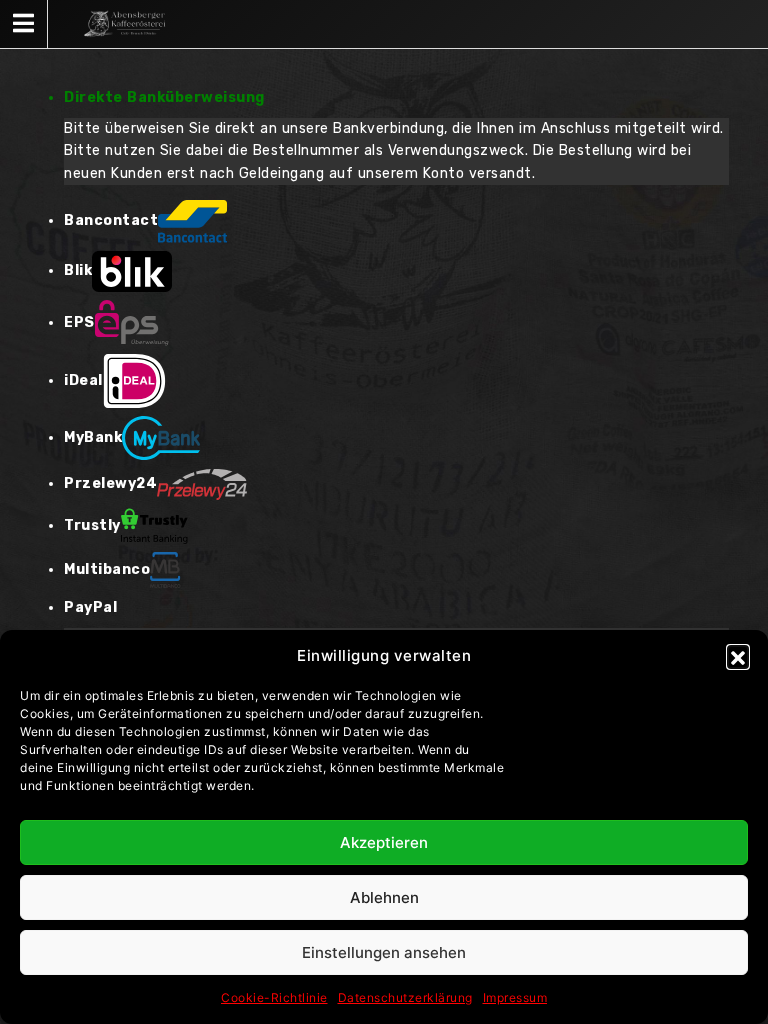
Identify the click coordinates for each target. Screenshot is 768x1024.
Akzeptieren (384, 842)
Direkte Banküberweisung (164, 97)
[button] (738, 656)
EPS (79, 322)
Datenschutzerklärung (405, 997)
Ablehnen (384, 897)
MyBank (93, 437)
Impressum (515, 997)
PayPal (90, 607)
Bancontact (111, 220)
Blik (78, 270)
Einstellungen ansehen (384, 952)
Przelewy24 (110, 483)
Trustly (92, 525)
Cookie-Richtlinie (274, 997)
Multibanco (107, 569)
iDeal (83, 380)
